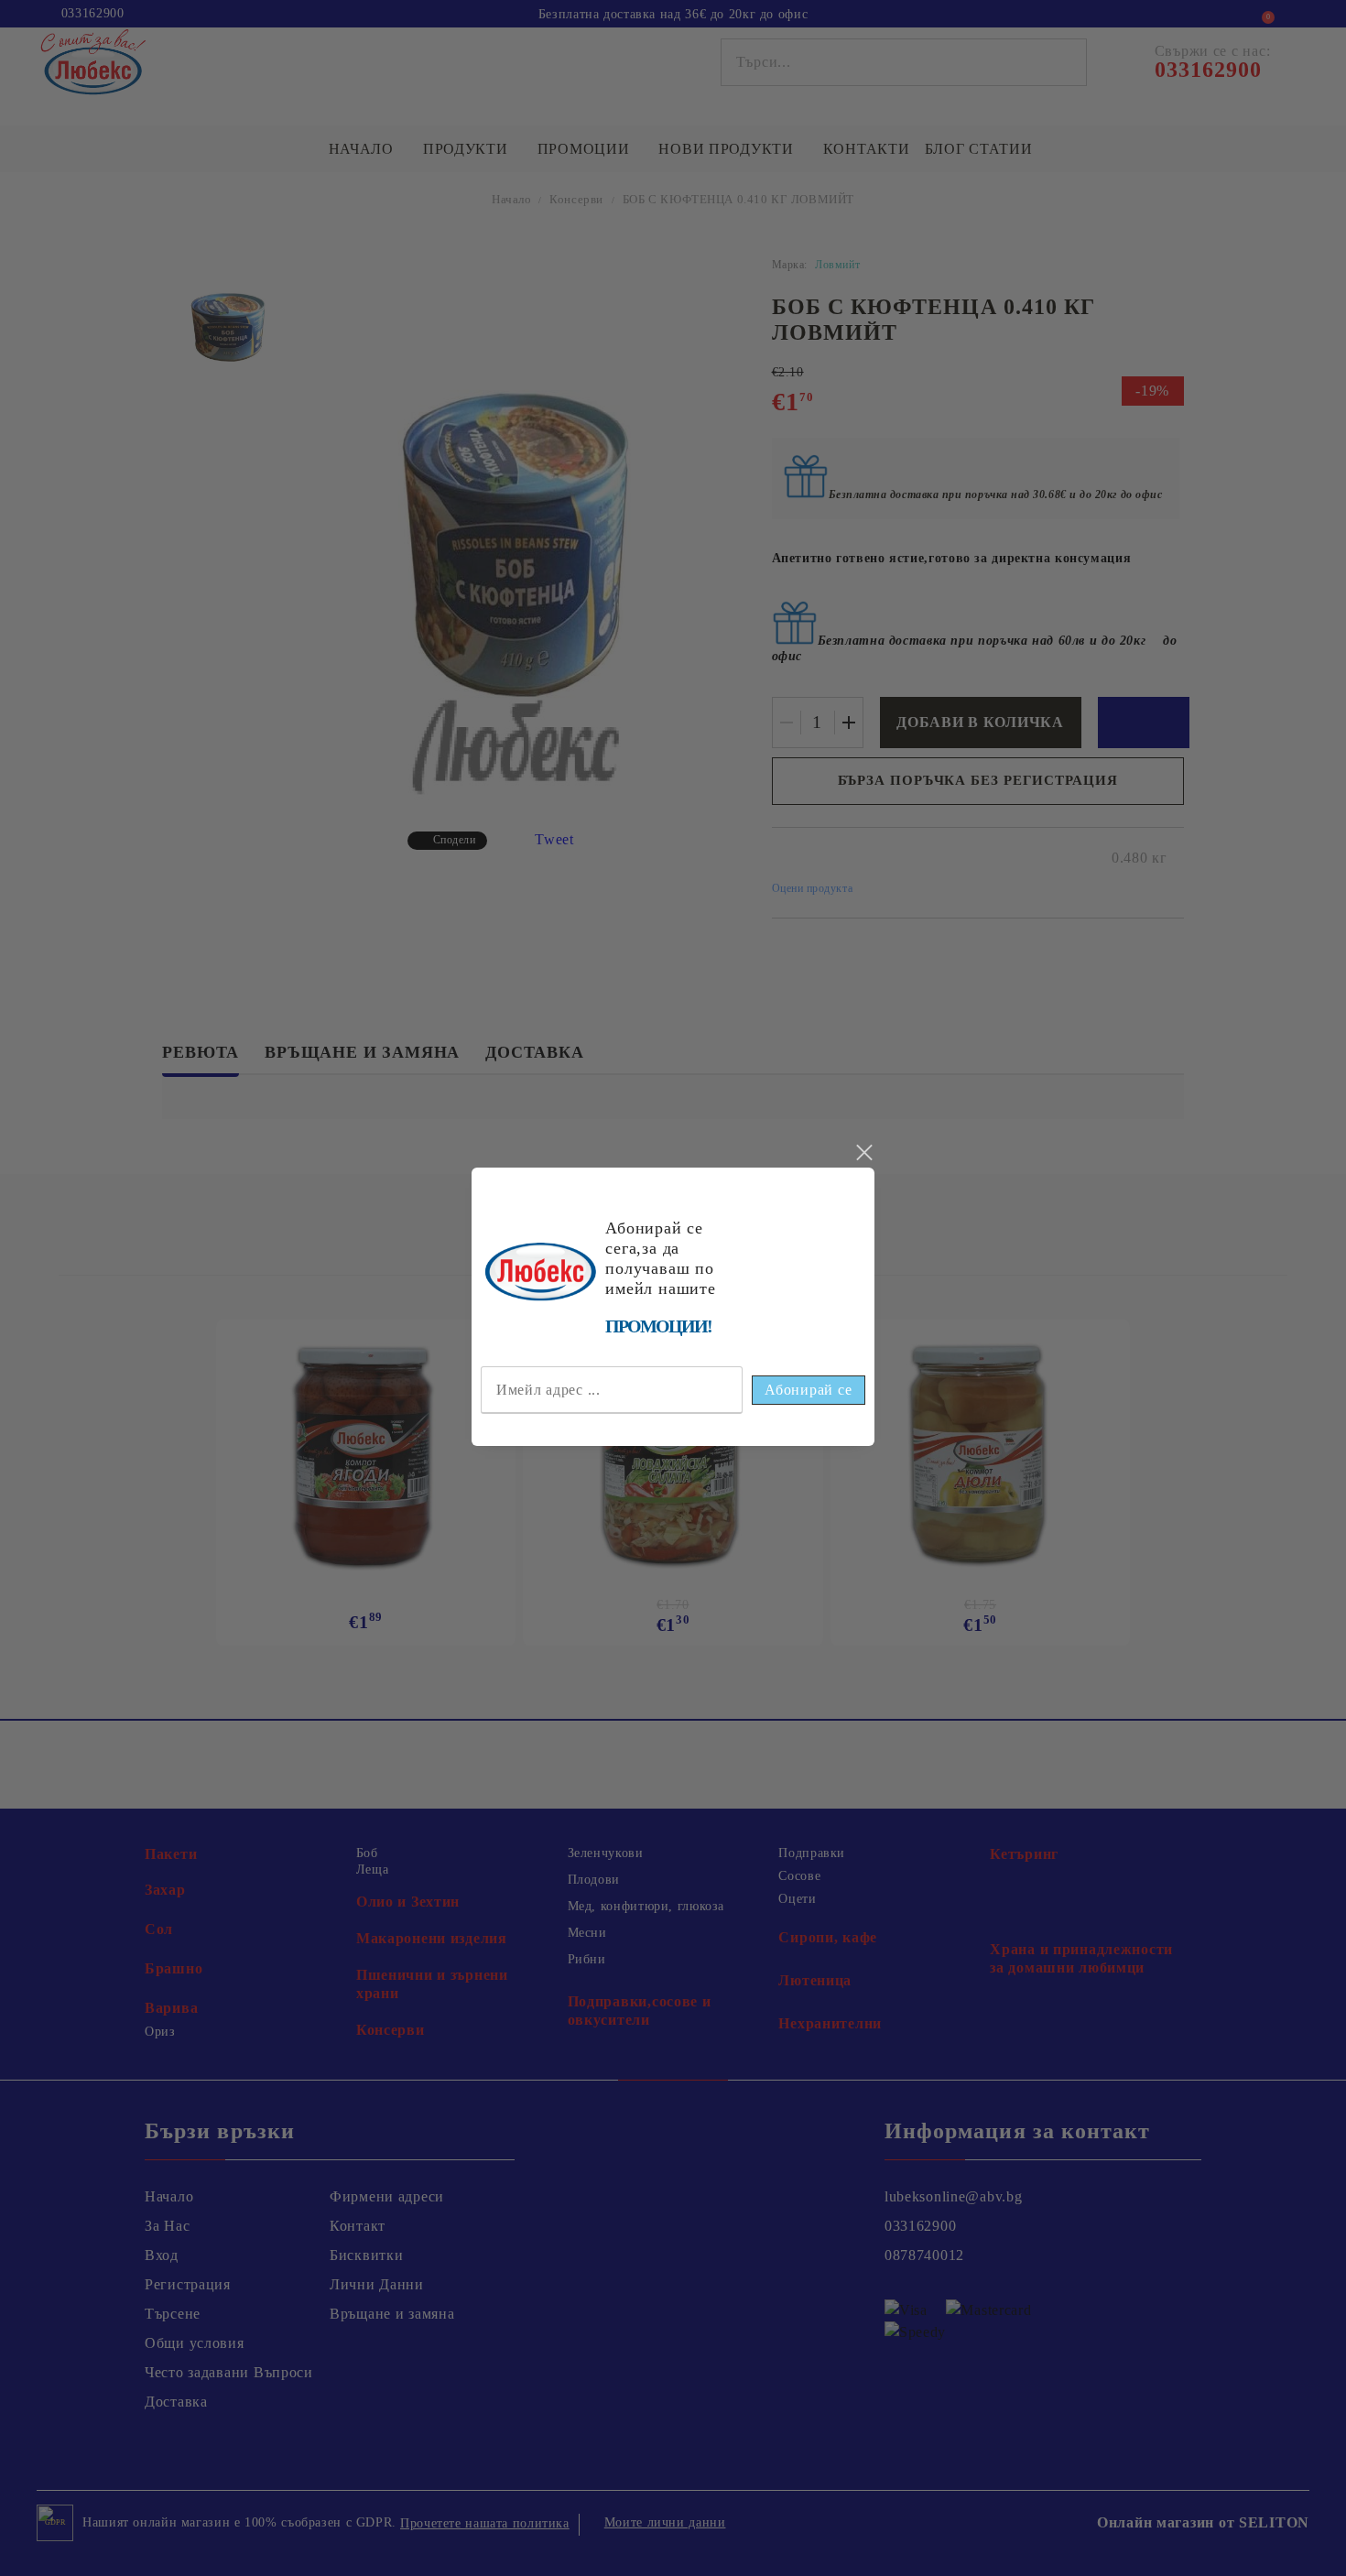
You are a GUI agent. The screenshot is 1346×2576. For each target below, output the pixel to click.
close (863, 1153)
